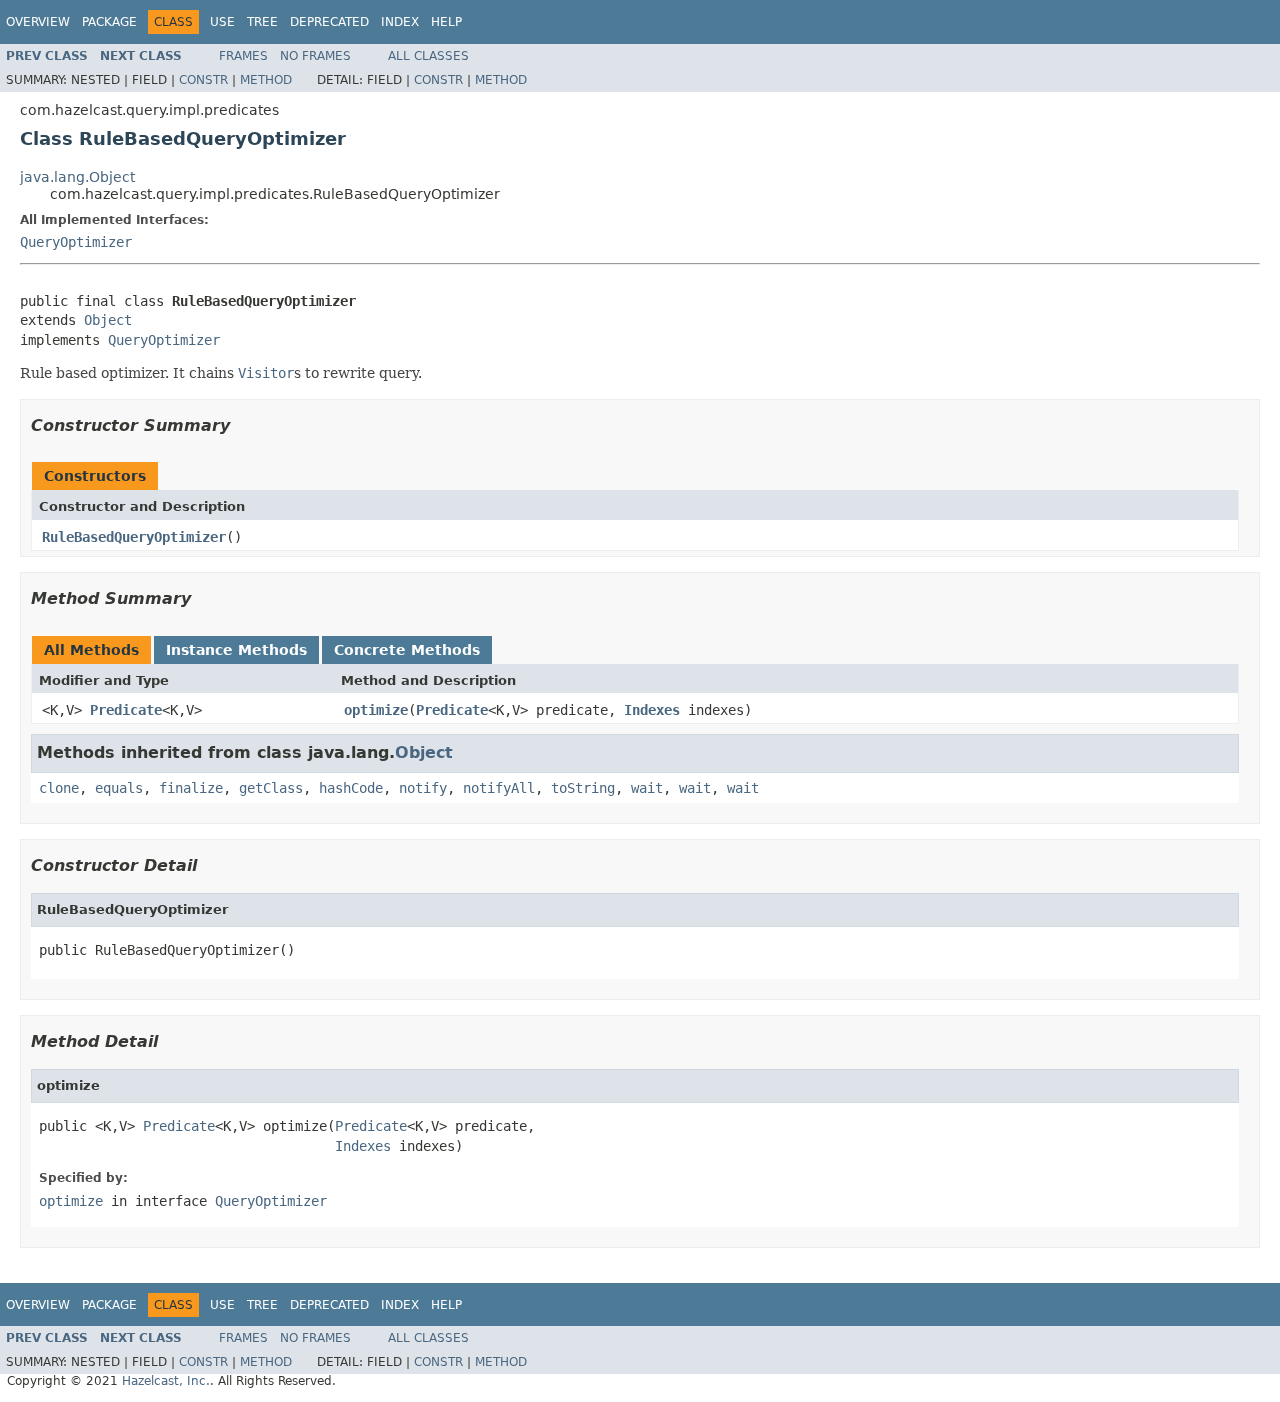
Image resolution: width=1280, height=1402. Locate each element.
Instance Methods (236, 650)
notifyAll (499, 788)
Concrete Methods (407, 650)
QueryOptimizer (76, 242)
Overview (38, 22)
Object (108, 320)
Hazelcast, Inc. (166, 1381)
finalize (191, 788)
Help (446, 22)
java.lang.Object (77, 177)
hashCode (351, 788)
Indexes (652, 710)
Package (109, 22)
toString (583, 788)
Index (400, 22)
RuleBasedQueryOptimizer (134, 537)
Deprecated (329, 22)
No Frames (315, 56)
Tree (262, 22)
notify (423, 788)
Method (266, 80)
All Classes (428, 56)
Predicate (126, 710)
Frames (243, 56)
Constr (203, 80)
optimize (376, 710)
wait (647, 788)
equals (119, 788)
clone (59, 788)
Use (222, 22)
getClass (271, 788)
